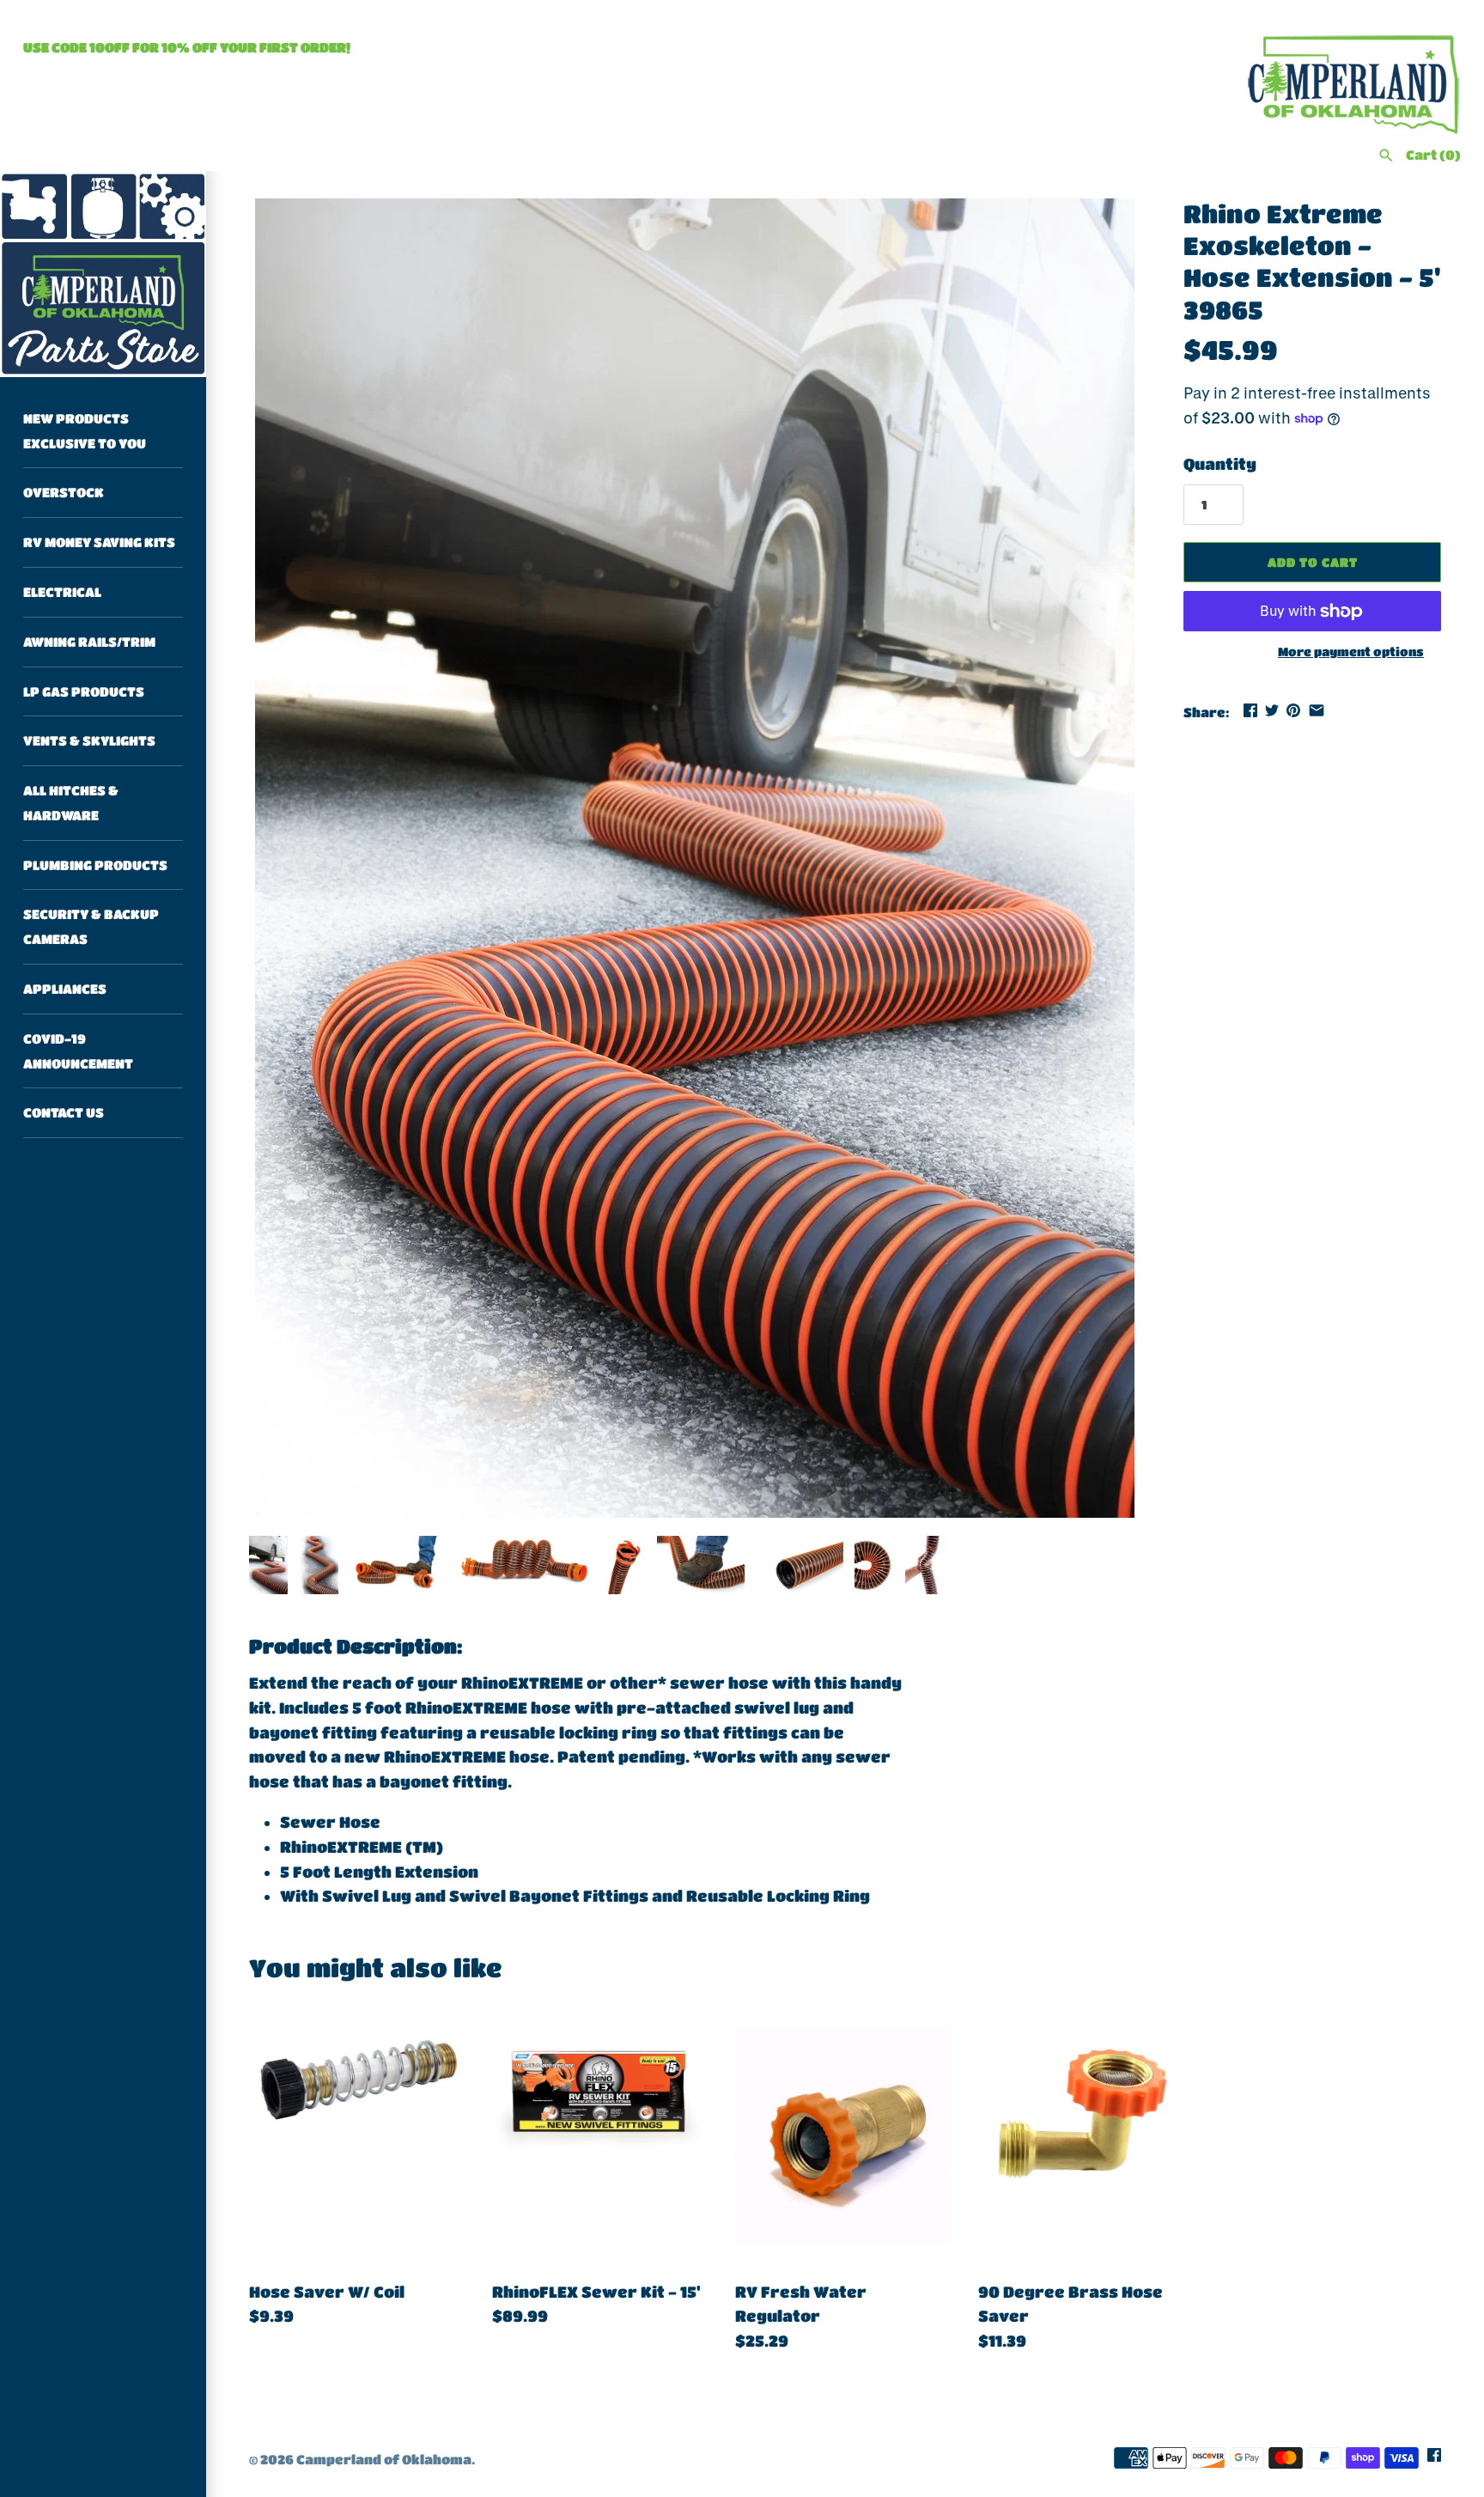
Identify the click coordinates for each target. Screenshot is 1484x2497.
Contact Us (64, 1113)
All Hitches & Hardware (71, 803)
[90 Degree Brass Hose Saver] (1087, 2136)
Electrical (62, 592)
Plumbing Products (95, 865)
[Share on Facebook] (1250, 710)
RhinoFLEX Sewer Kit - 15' (596, 2292)
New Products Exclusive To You (85, 431)
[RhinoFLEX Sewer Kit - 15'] (601, 2136)
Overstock (64, 493)
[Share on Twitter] (1272, 710)
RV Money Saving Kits (99, 542)
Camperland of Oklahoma (384, 2459)
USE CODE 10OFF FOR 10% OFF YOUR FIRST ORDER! (187, 47)
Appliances (65, 989)
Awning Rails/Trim (89, 642)
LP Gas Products (84, 691)
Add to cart (1313, 562)
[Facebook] (1434, 2460)
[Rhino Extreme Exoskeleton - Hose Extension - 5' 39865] (695, 858)
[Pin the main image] (1293, 710)
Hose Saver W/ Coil (327, 2292)
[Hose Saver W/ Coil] (358, 2136)
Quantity (1220, 464)
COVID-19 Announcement (78, 1051)
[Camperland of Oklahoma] (103, 274)
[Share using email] (1317, 710)
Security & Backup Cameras (91, 927)
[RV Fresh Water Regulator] (844, 2136)
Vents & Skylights (89, 741)
